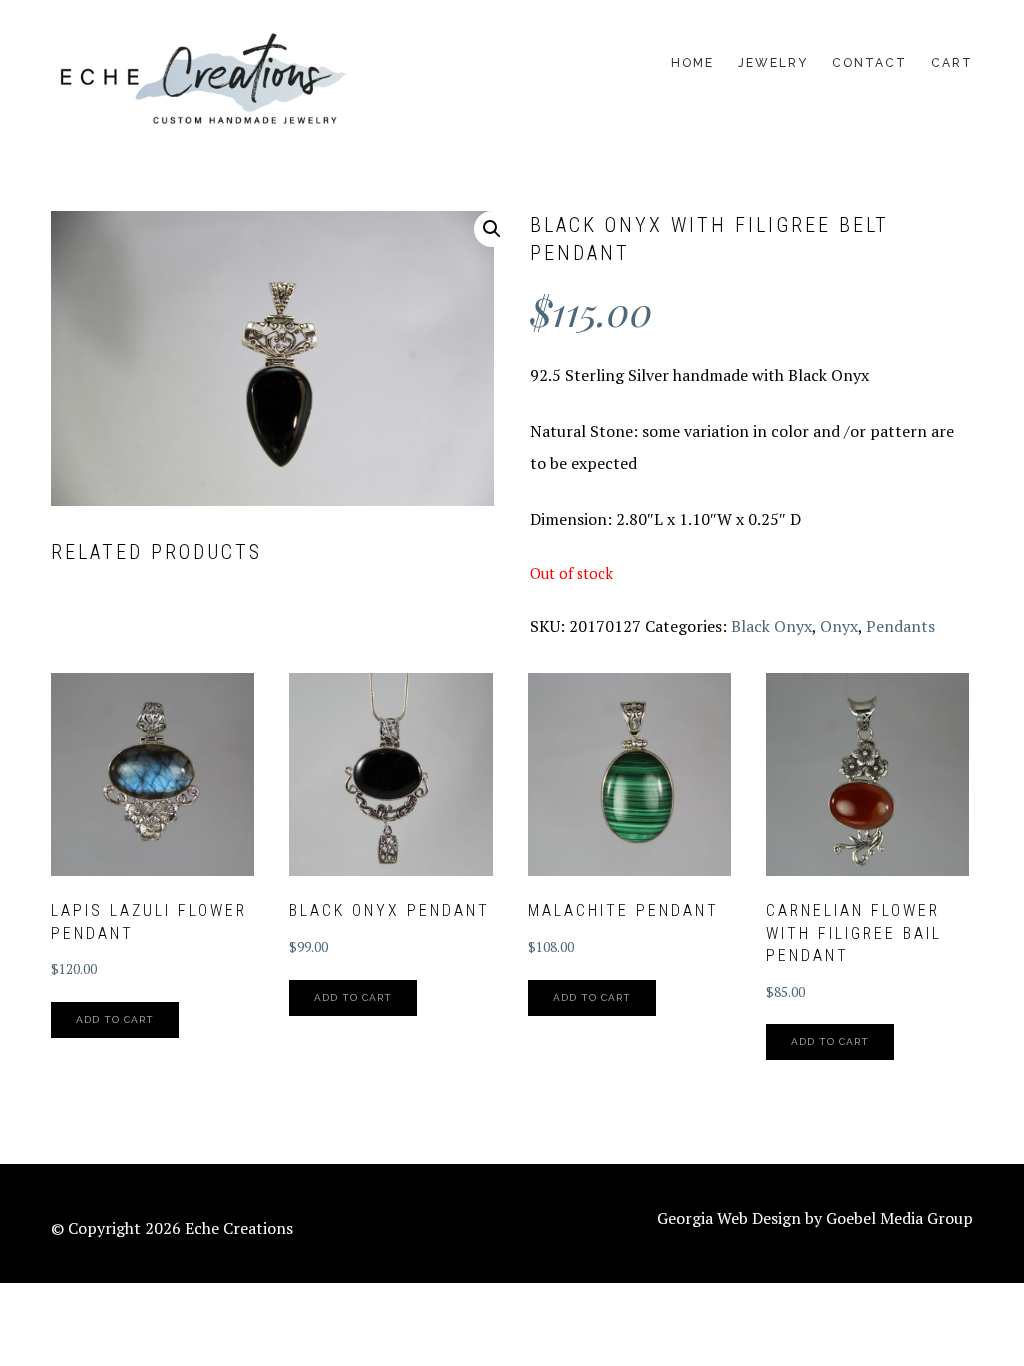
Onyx (839, 626)
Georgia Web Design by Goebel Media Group (815, 1218)
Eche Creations (201, 80)
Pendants (900, 626)
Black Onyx (771, 626)
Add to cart (115, 1019)
